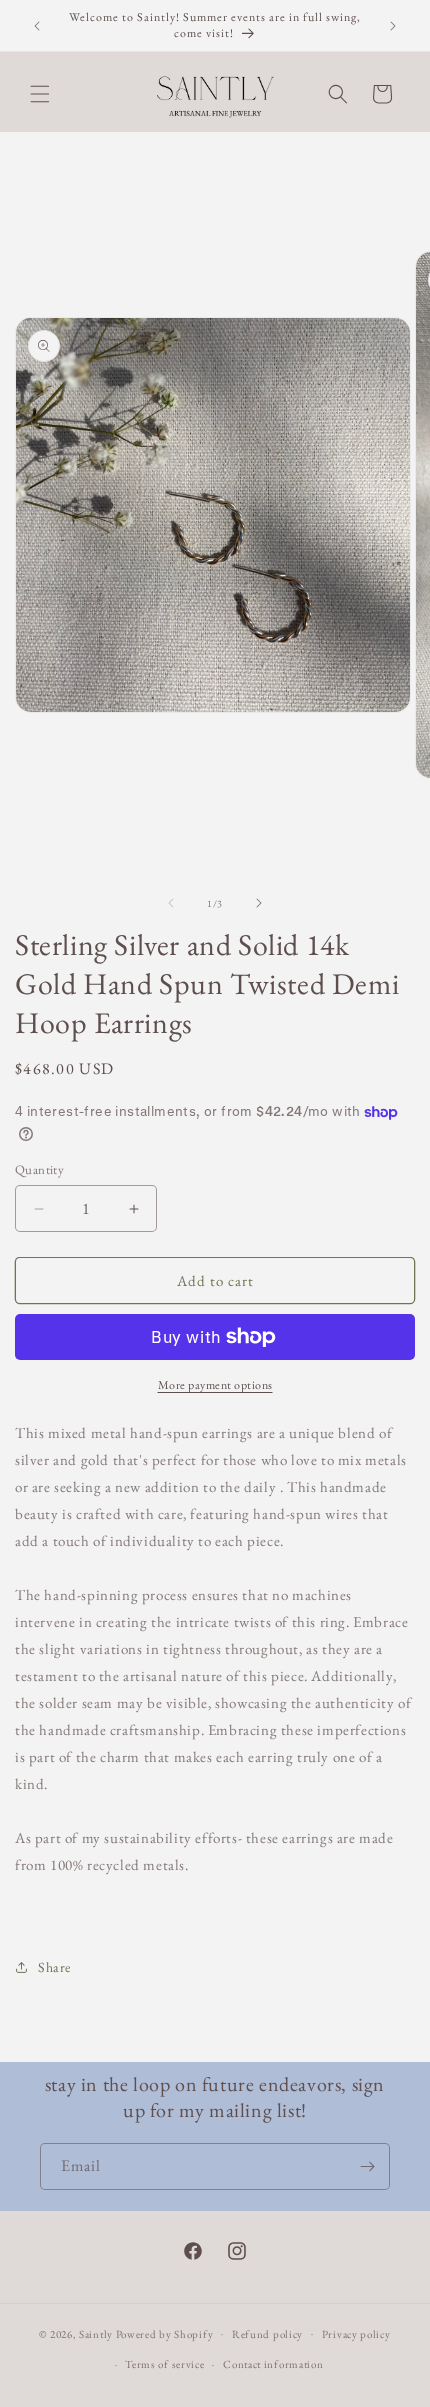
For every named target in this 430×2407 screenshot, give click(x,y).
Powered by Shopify (165, 2333)
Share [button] (54, 1967)
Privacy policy (356, 2334)
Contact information (273, 2364)
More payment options (215, 1385)
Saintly (96, 2333)
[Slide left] (171, 903)
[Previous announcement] (37, 26)
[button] (40, 94)
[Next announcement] (393, 26)
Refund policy (267, 2334)
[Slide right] (259, 903)
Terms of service (164, 2364)
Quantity (39, 1169)
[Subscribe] (367, 2166)
